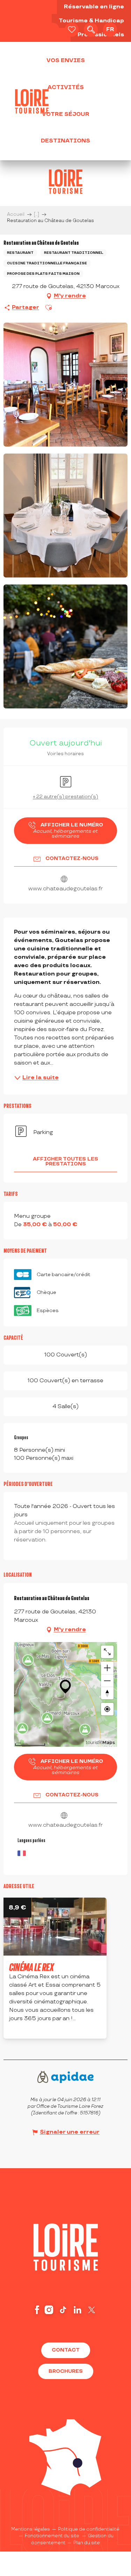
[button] (91, 30)
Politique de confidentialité (89, 2529)
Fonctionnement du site (52, 2536)
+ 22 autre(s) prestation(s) (65, 797)
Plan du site (87, 2543)
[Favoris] (72, 30)
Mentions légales (31, 2529)
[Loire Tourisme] (32, 101)
